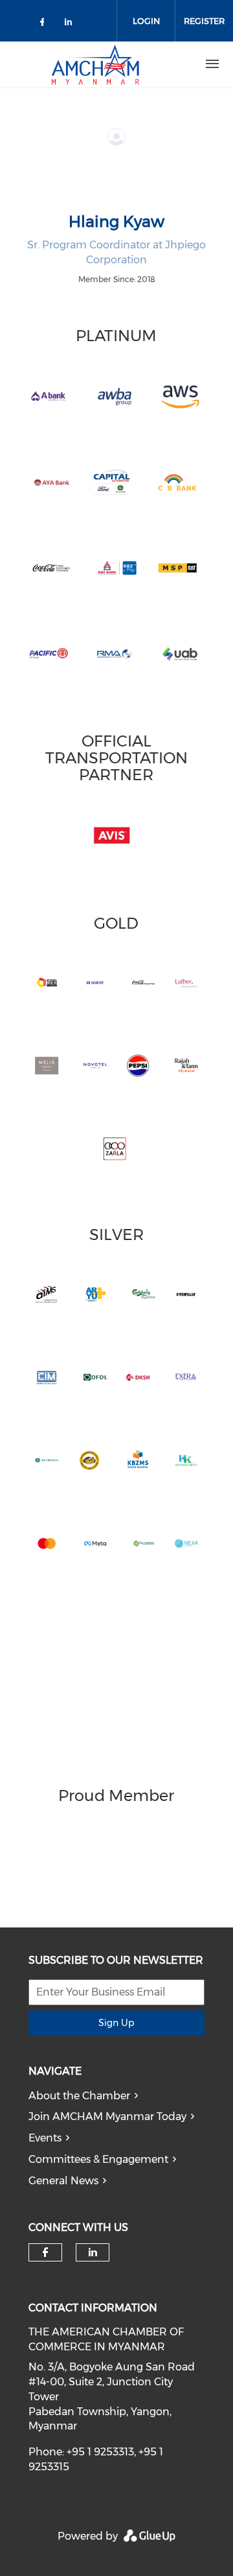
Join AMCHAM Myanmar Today (107, 2117)
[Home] (95, 64)
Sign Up (116, 2023)
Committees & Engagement (98, 2159)
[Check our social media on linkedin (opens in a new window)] (72, 24)
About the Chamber (79, 2096)
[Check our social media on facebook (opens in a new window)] (45, 24)
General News (63, 2181)
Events (45, 2138)
